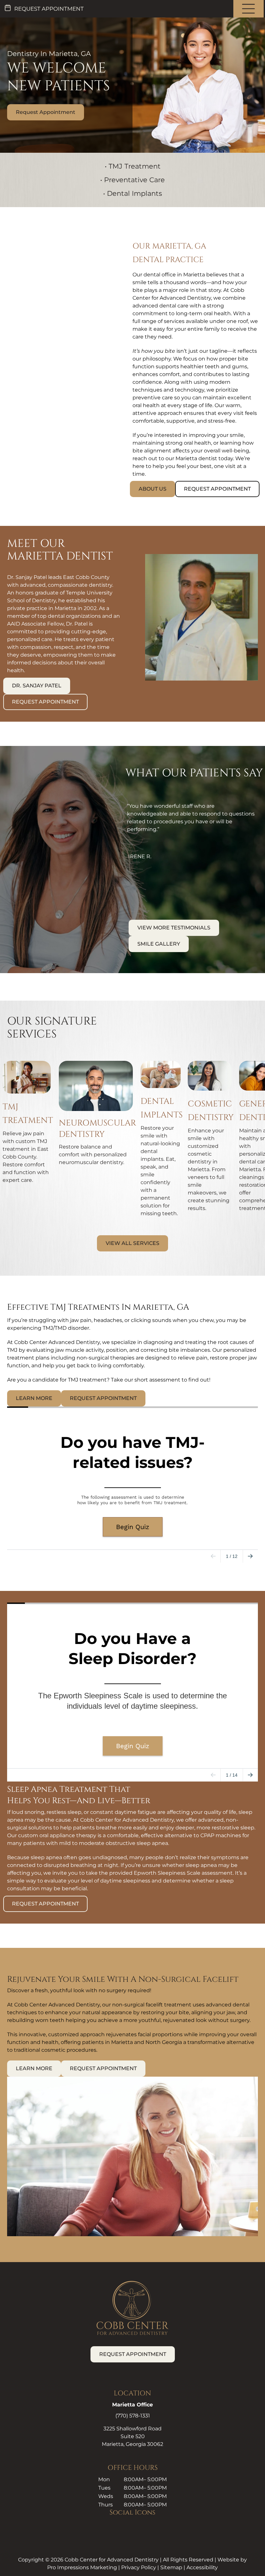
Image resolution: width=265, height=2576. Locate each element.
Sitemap (171, 2567)
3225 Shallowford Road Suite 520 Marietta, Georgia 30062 (132, 2436)
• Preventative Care (132, 180)
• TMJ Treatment (133, 166)
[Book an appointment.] (42, 9)
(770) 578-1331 (133, 2416)
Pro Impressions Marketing (82, 2567)
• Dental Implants (132, 193)
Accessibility (202, 2567)
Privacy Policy (139, 2567)
